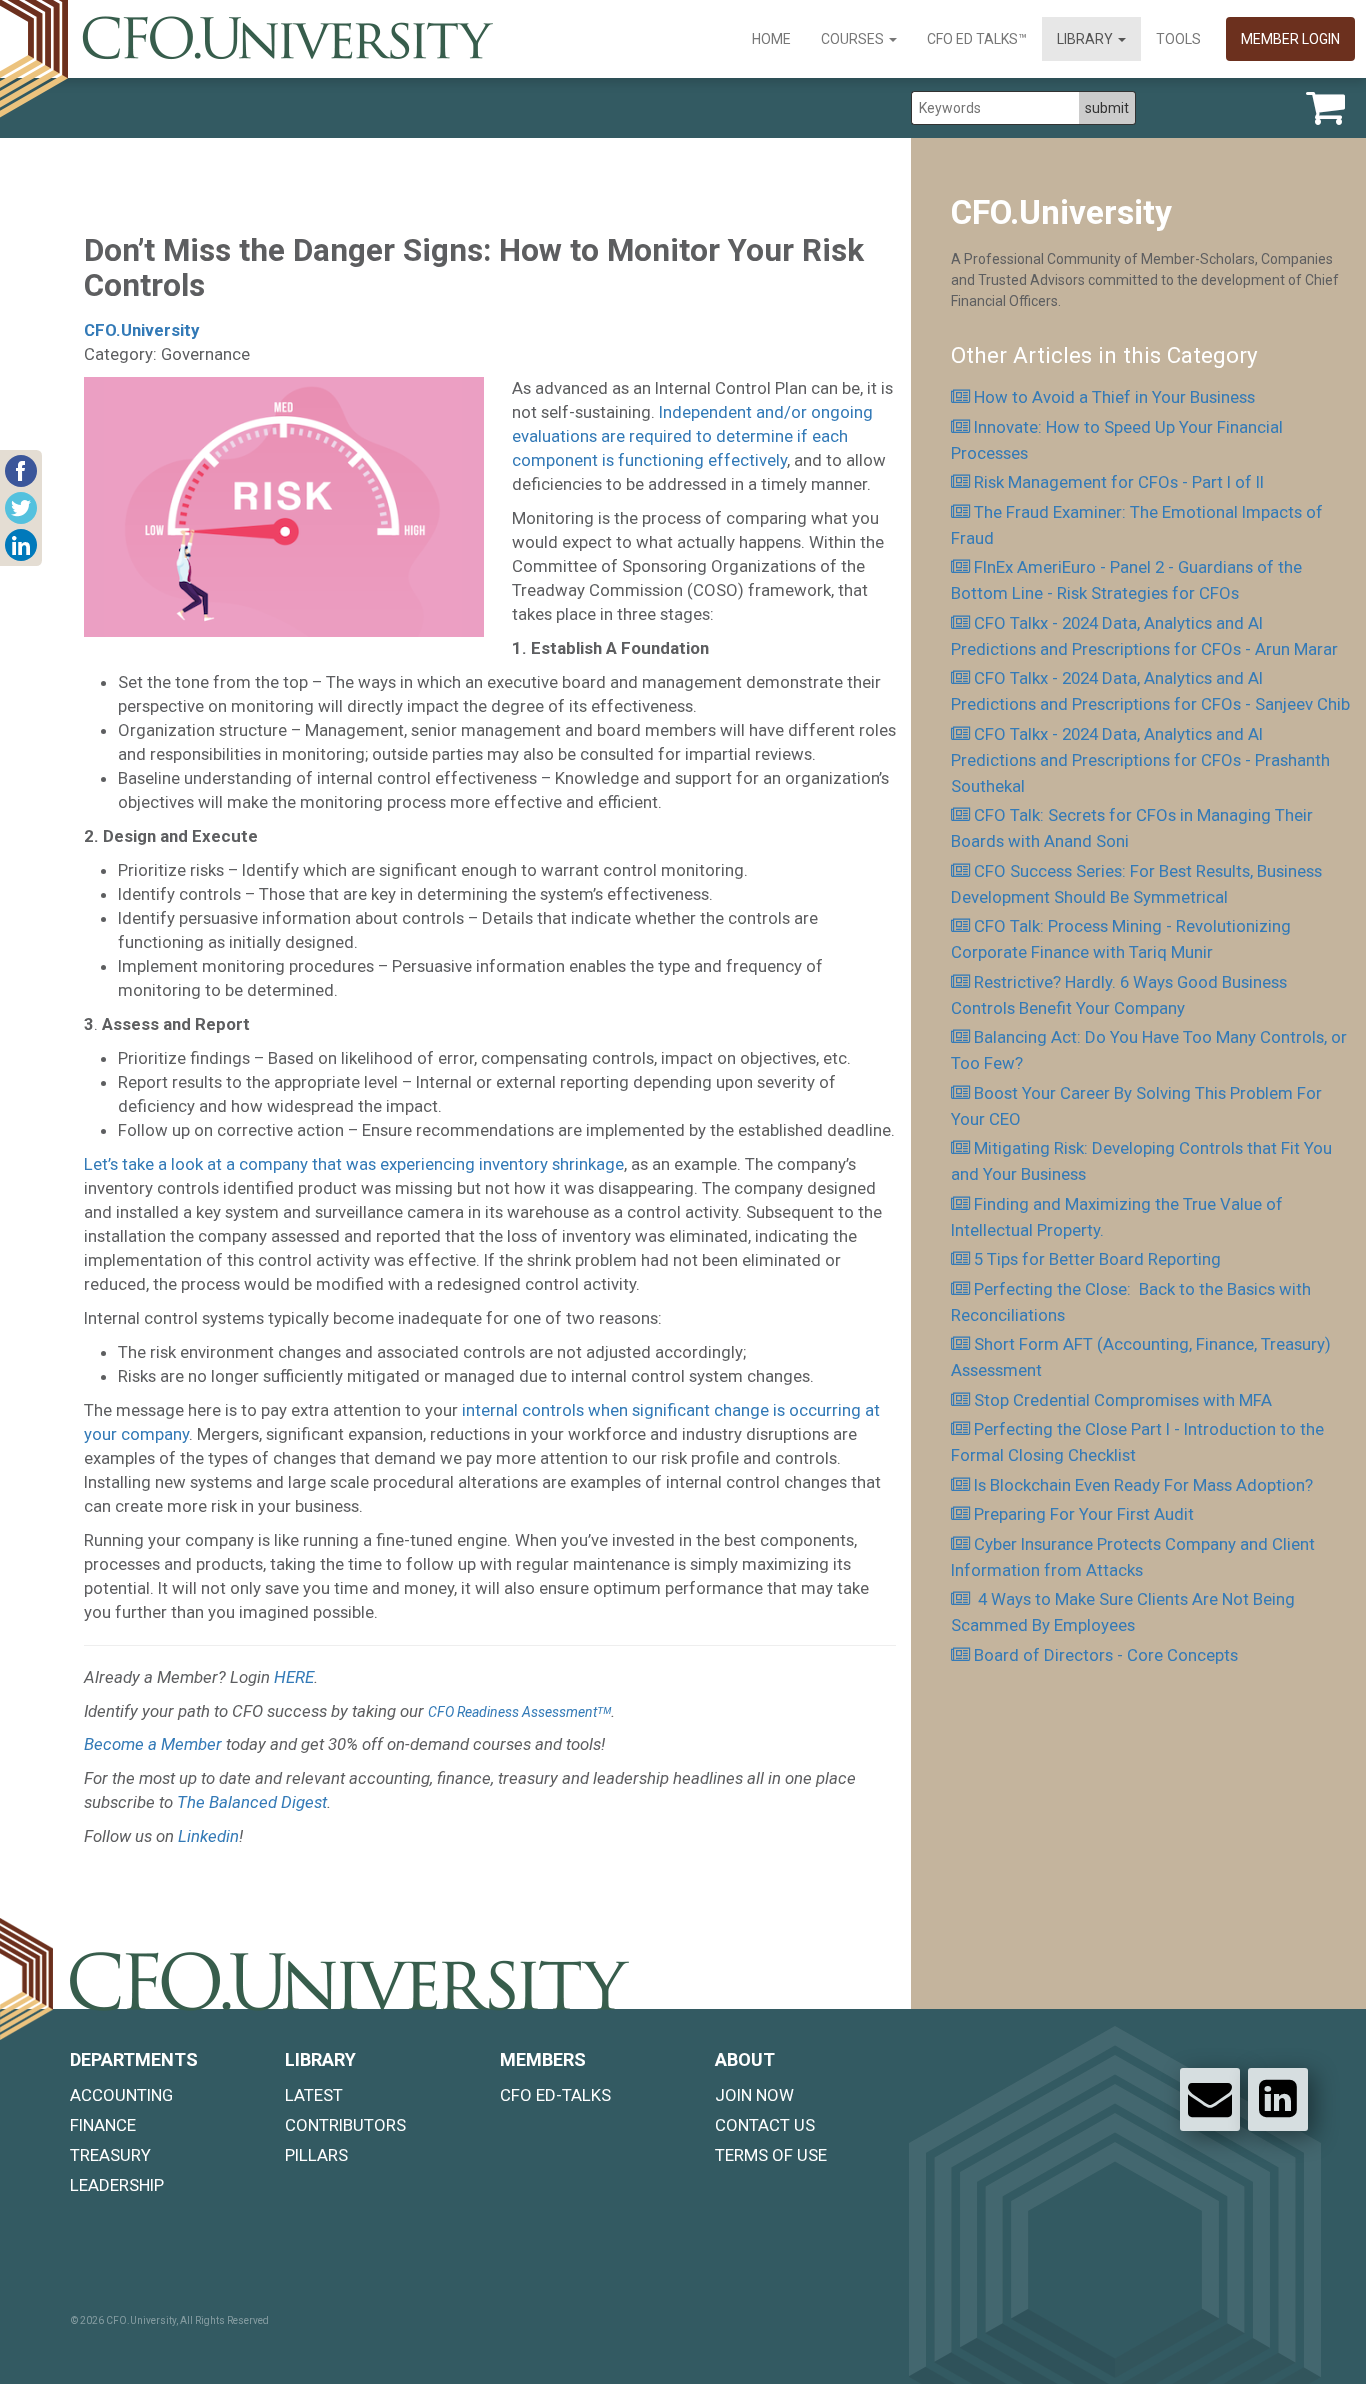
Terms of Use (771, 2155)
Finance (103, 2125)
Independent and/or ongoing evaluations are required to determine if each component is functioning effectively (692, 436)
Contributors (345, 2125)
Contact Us (765, 2125)
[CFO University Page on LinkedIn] (1278, 2099)
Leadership (117, 2185)
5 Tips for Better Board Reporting (1101, 1259)
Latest (314, 2095)
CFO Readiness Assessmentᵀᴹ (519, 1712)
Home (771, 39)
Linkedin (208, 1836)
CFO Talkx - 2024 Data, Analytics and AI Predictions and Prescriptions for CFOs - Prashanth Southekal (1140, 760)
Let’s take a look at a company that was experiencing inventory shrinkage (354, 1164)
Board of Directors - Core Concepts (1106, 1655)
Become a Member (153, 1744)
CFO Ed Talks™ (977, 39)
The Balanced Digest (252, 1802)
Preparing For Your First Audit (1084, 1514)
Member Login (1290, 39)
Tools (1178, 39)
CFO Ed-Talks (555, 2095)
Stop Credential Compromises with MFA (1123, 1400)
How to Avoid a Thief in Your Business (1114, 397)
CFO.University (141, 330)
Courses (854, 39)
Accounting (121, 2095)
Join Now (754, 2095)
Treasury (110, 2155)
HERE (294, 1677)
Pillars (316, 2155)
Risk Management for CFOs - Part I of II (1119, 482)
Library (1086, 39)
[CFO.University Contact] (1210, 2099)
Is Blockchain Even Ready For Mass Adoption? (1143, 1485)
